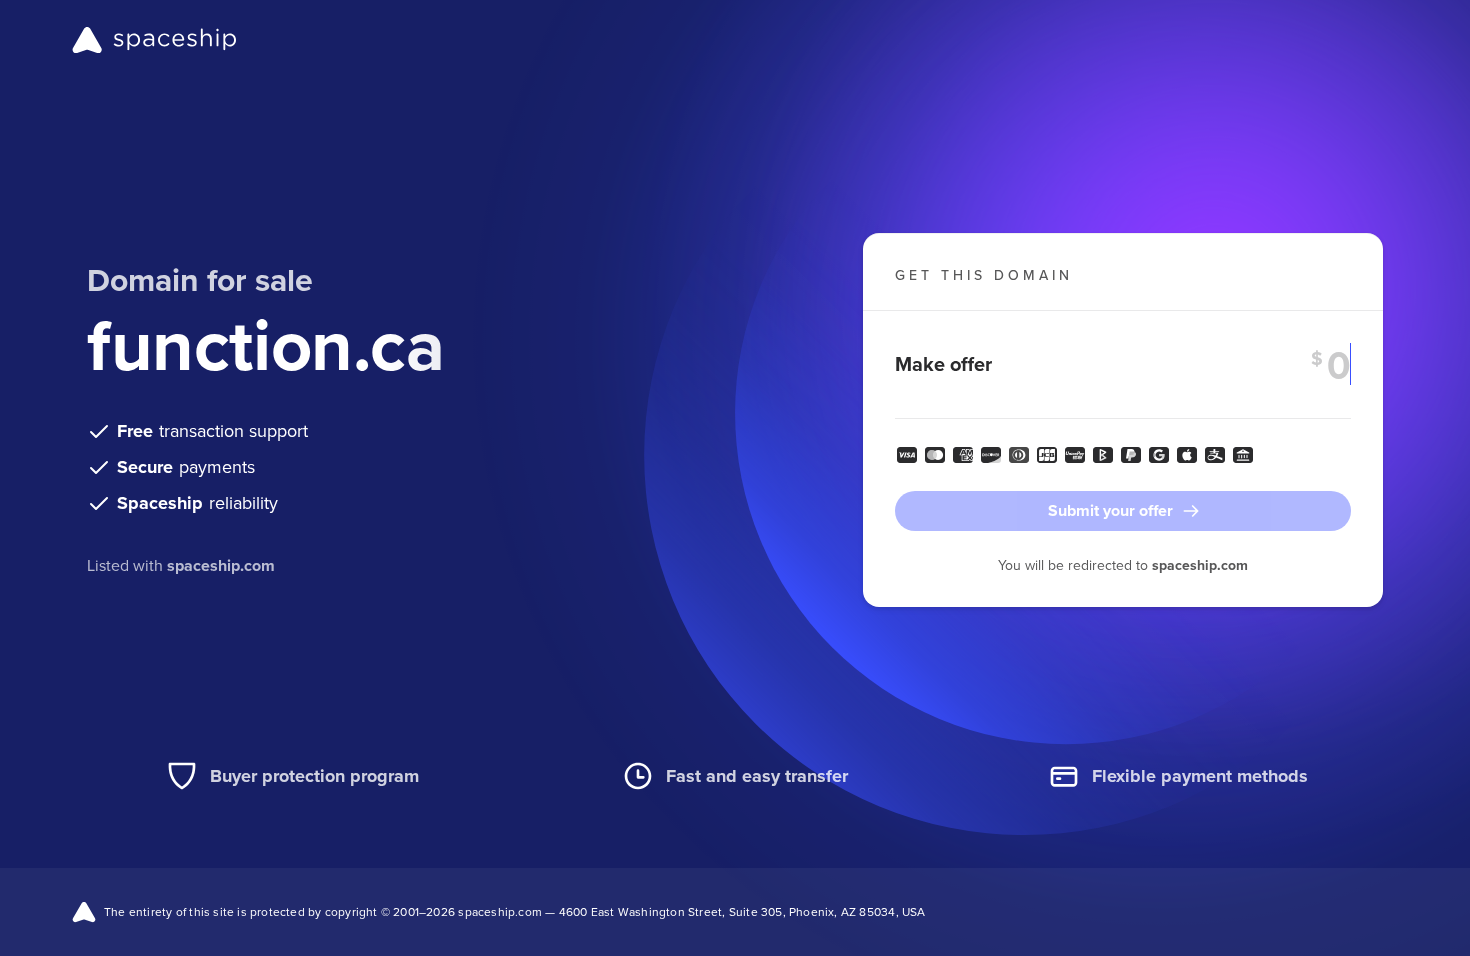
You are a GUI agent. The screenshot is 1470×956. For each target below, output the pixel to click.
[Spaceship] (154, 40)
